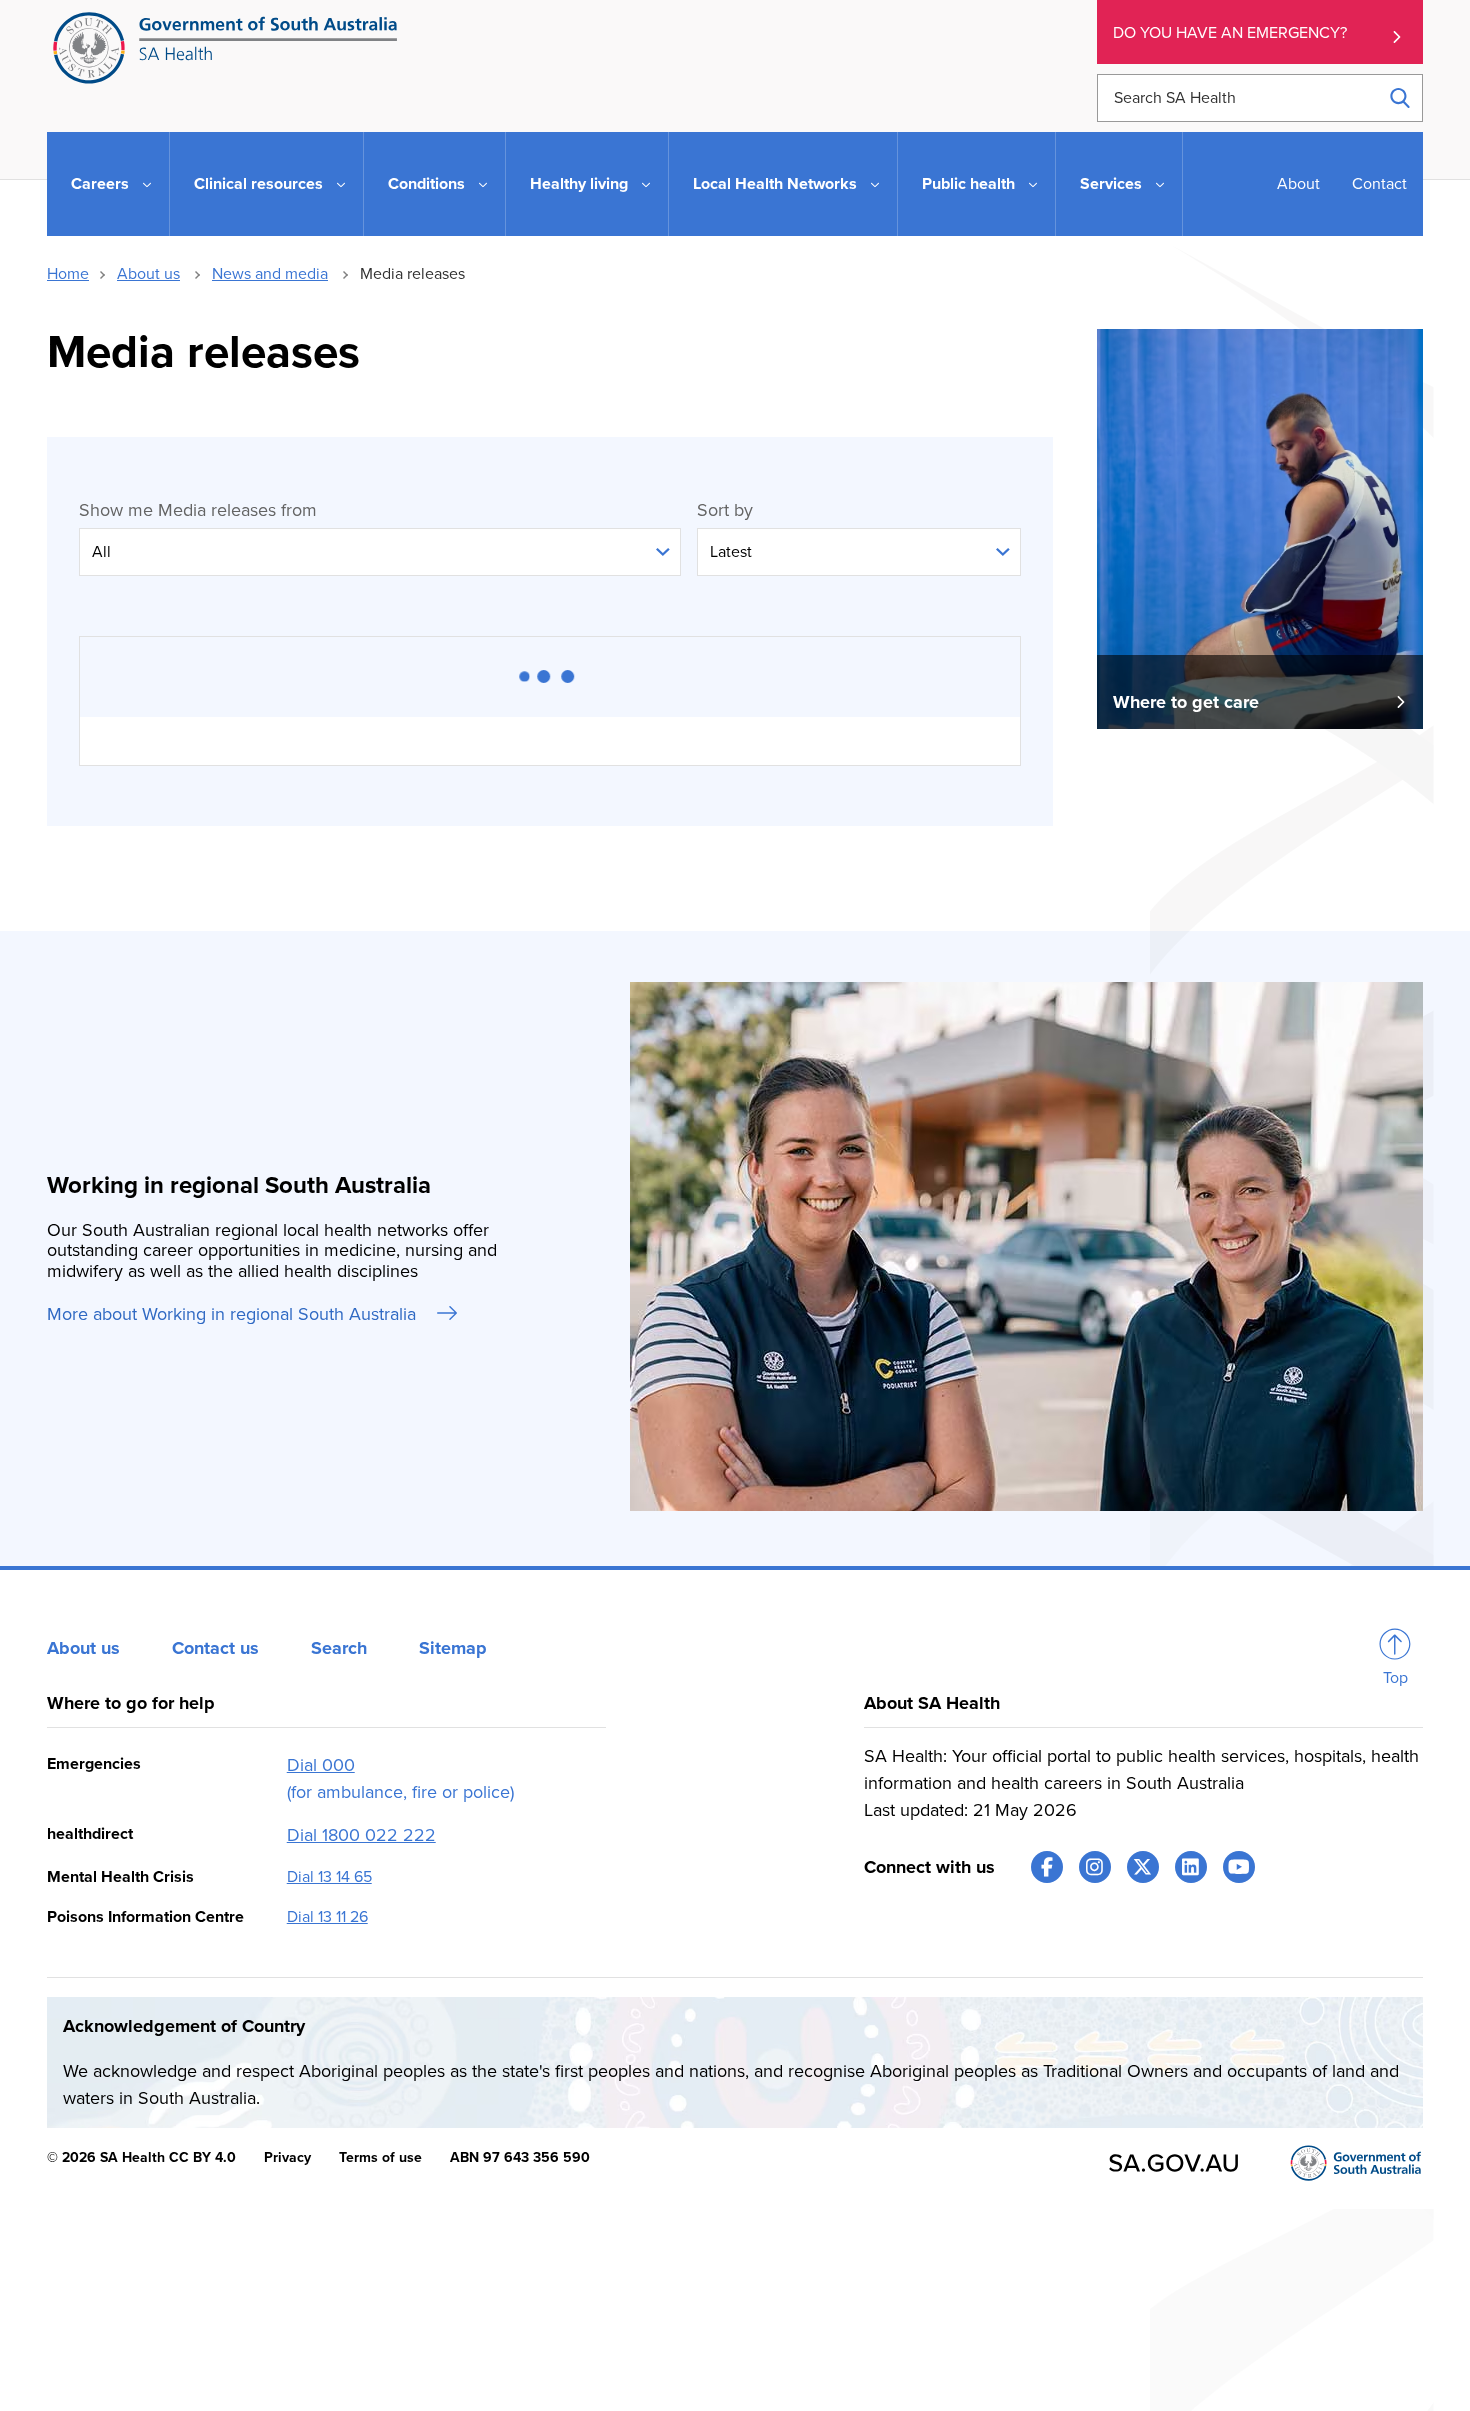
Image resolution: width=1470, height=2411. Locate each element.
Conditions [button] (426, 184)
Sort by (725, 510)
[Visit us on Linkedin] (1191, 1867)
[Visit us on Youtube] (1239, 1867)
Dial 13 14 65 (329, 1877)
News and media (270, 274)
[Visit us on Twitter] (1143, 1867)
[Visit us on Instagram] (1095, 1867)
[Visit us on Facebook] (1047, 1867)
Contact (1379, 184)
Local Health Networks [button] (775, 184)
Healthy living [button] (579, 184)
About (1298, 184)
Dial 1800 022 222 (361, 1835)
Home (68, 274)
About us (148, 274)
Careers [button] (100, 184)
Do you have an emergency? (1230, 33)
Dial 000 (321, 1765)
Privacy (287, 2157)
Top (1395, 1678)
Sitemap (453, 1648)
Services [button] (1111, 184)
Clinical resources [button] (258, 184)
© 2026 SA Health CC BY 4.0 (141, 2157)
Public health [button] (968, 184)
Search (339, 1648)
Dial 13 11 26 (327, 1917)
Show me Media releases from (198, 510)
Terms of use (380, 2157)
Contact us (215, 1648)
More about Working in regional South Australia (234, 1314)
